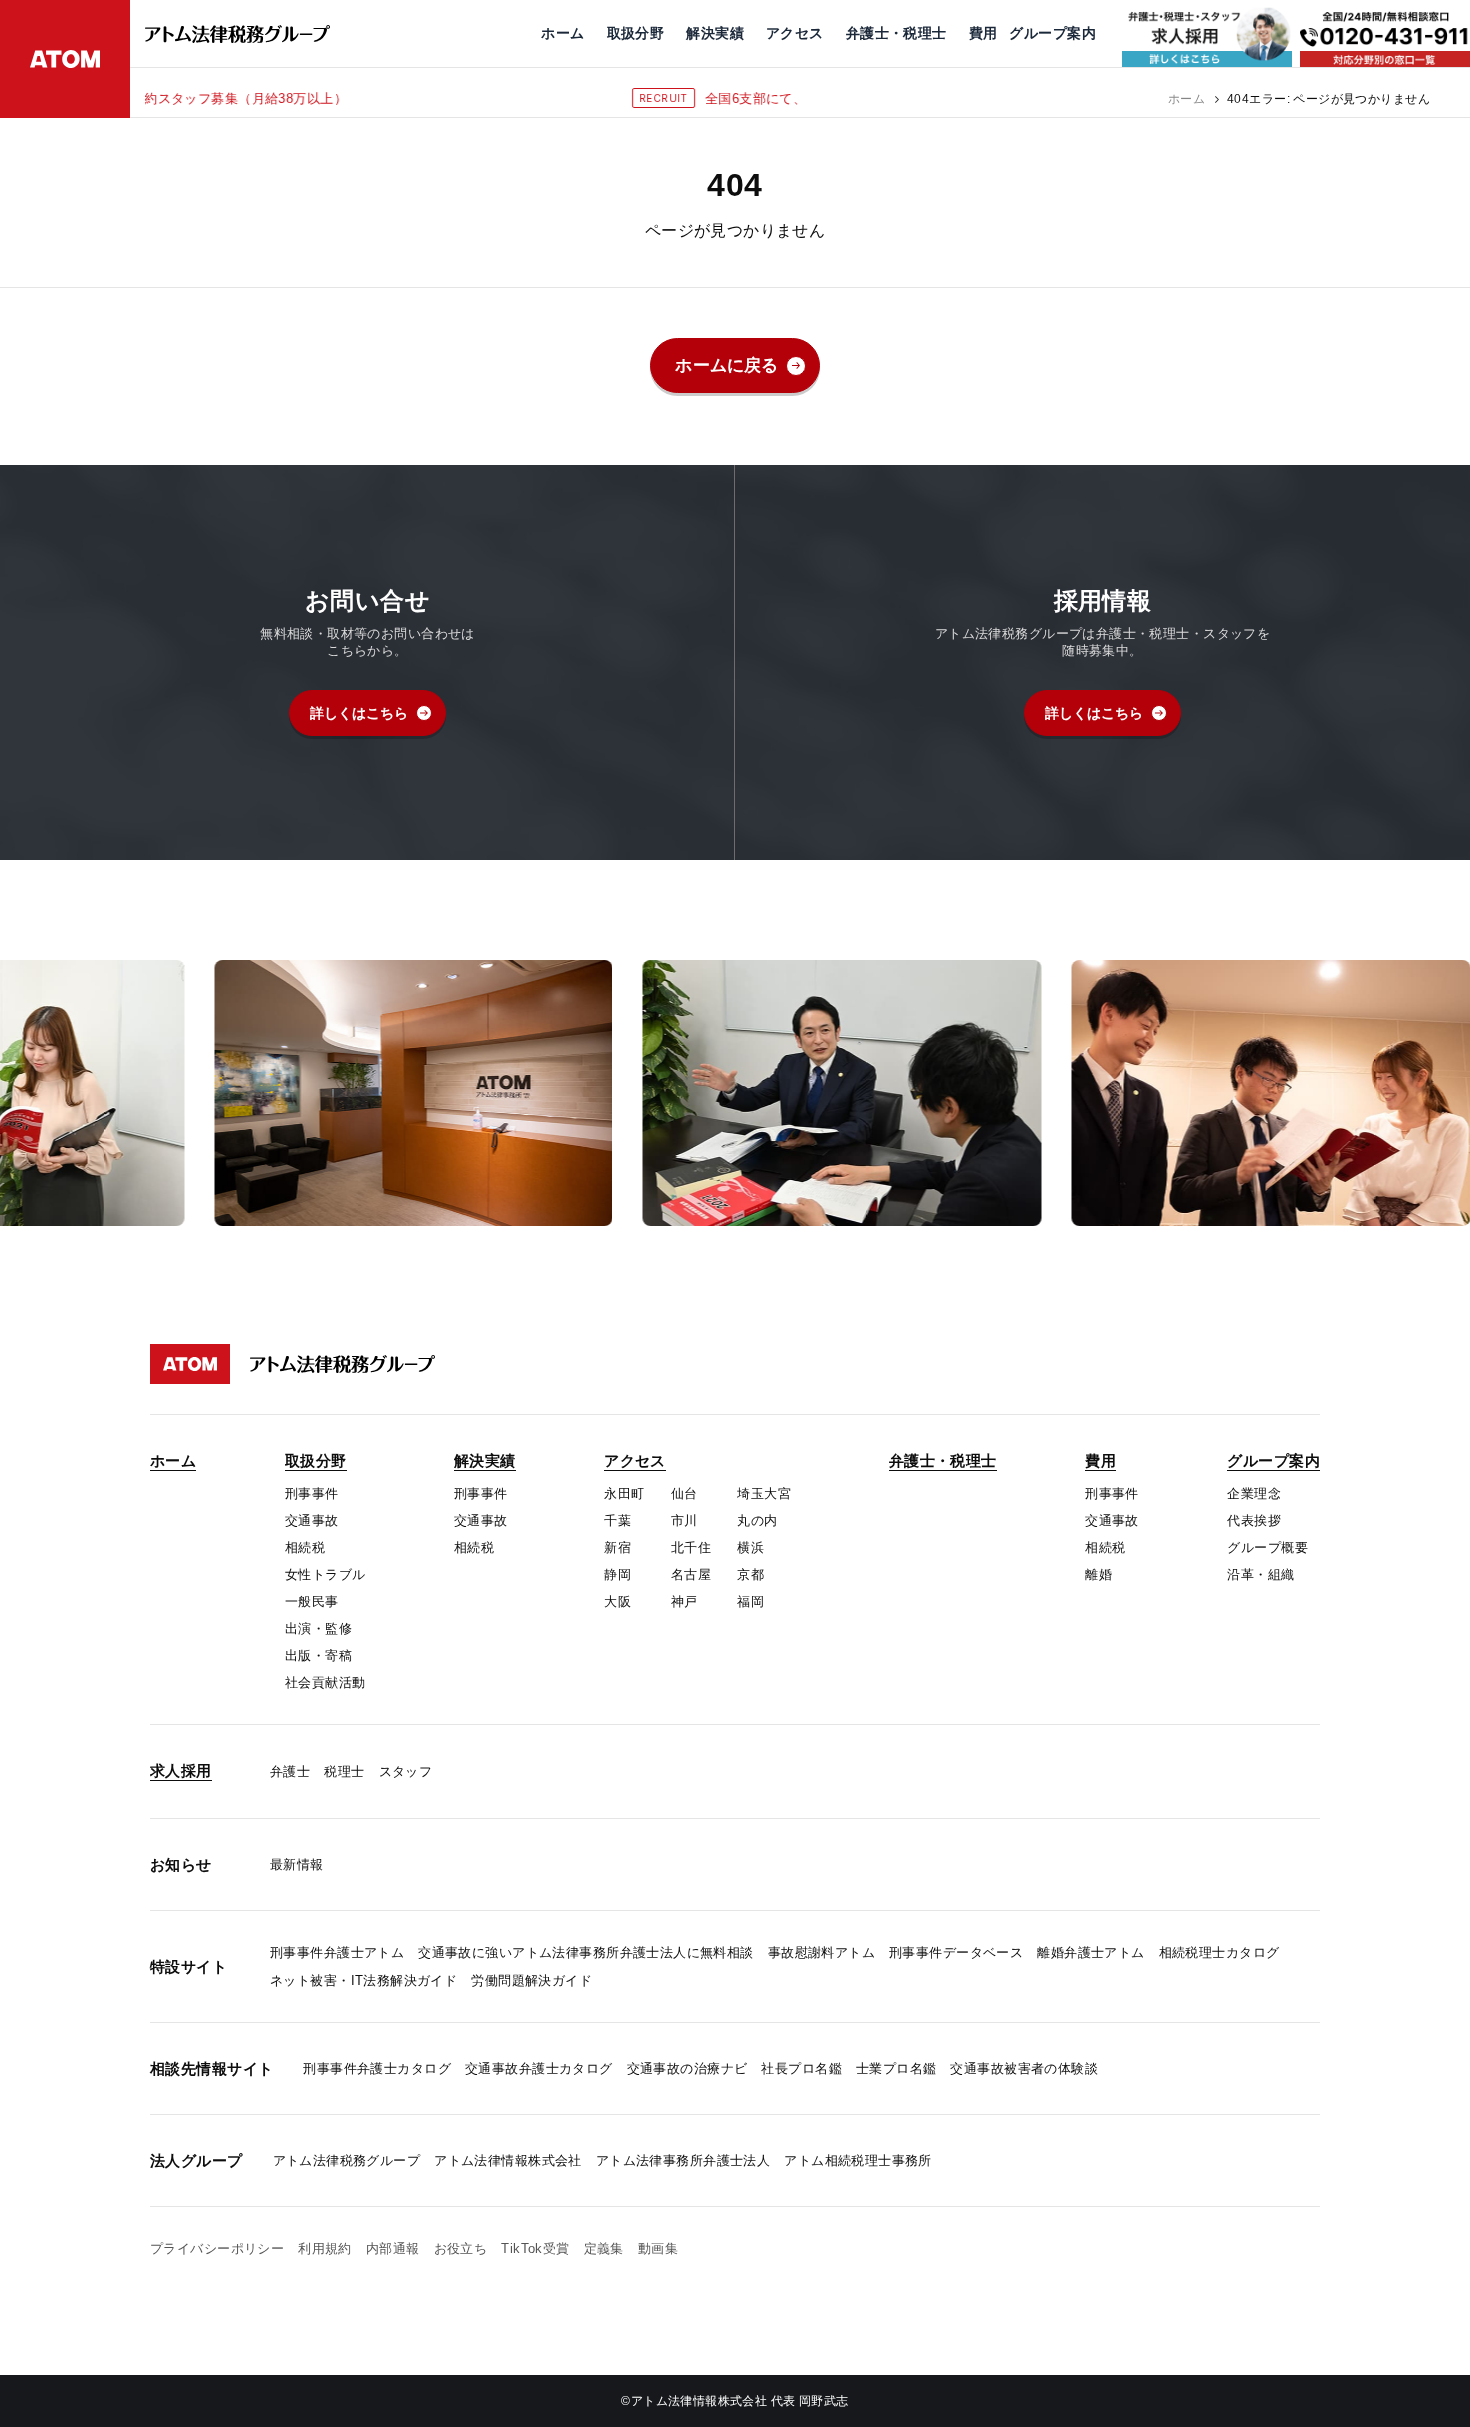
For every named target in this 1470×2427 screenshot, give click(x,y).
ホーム (1186, 99)
